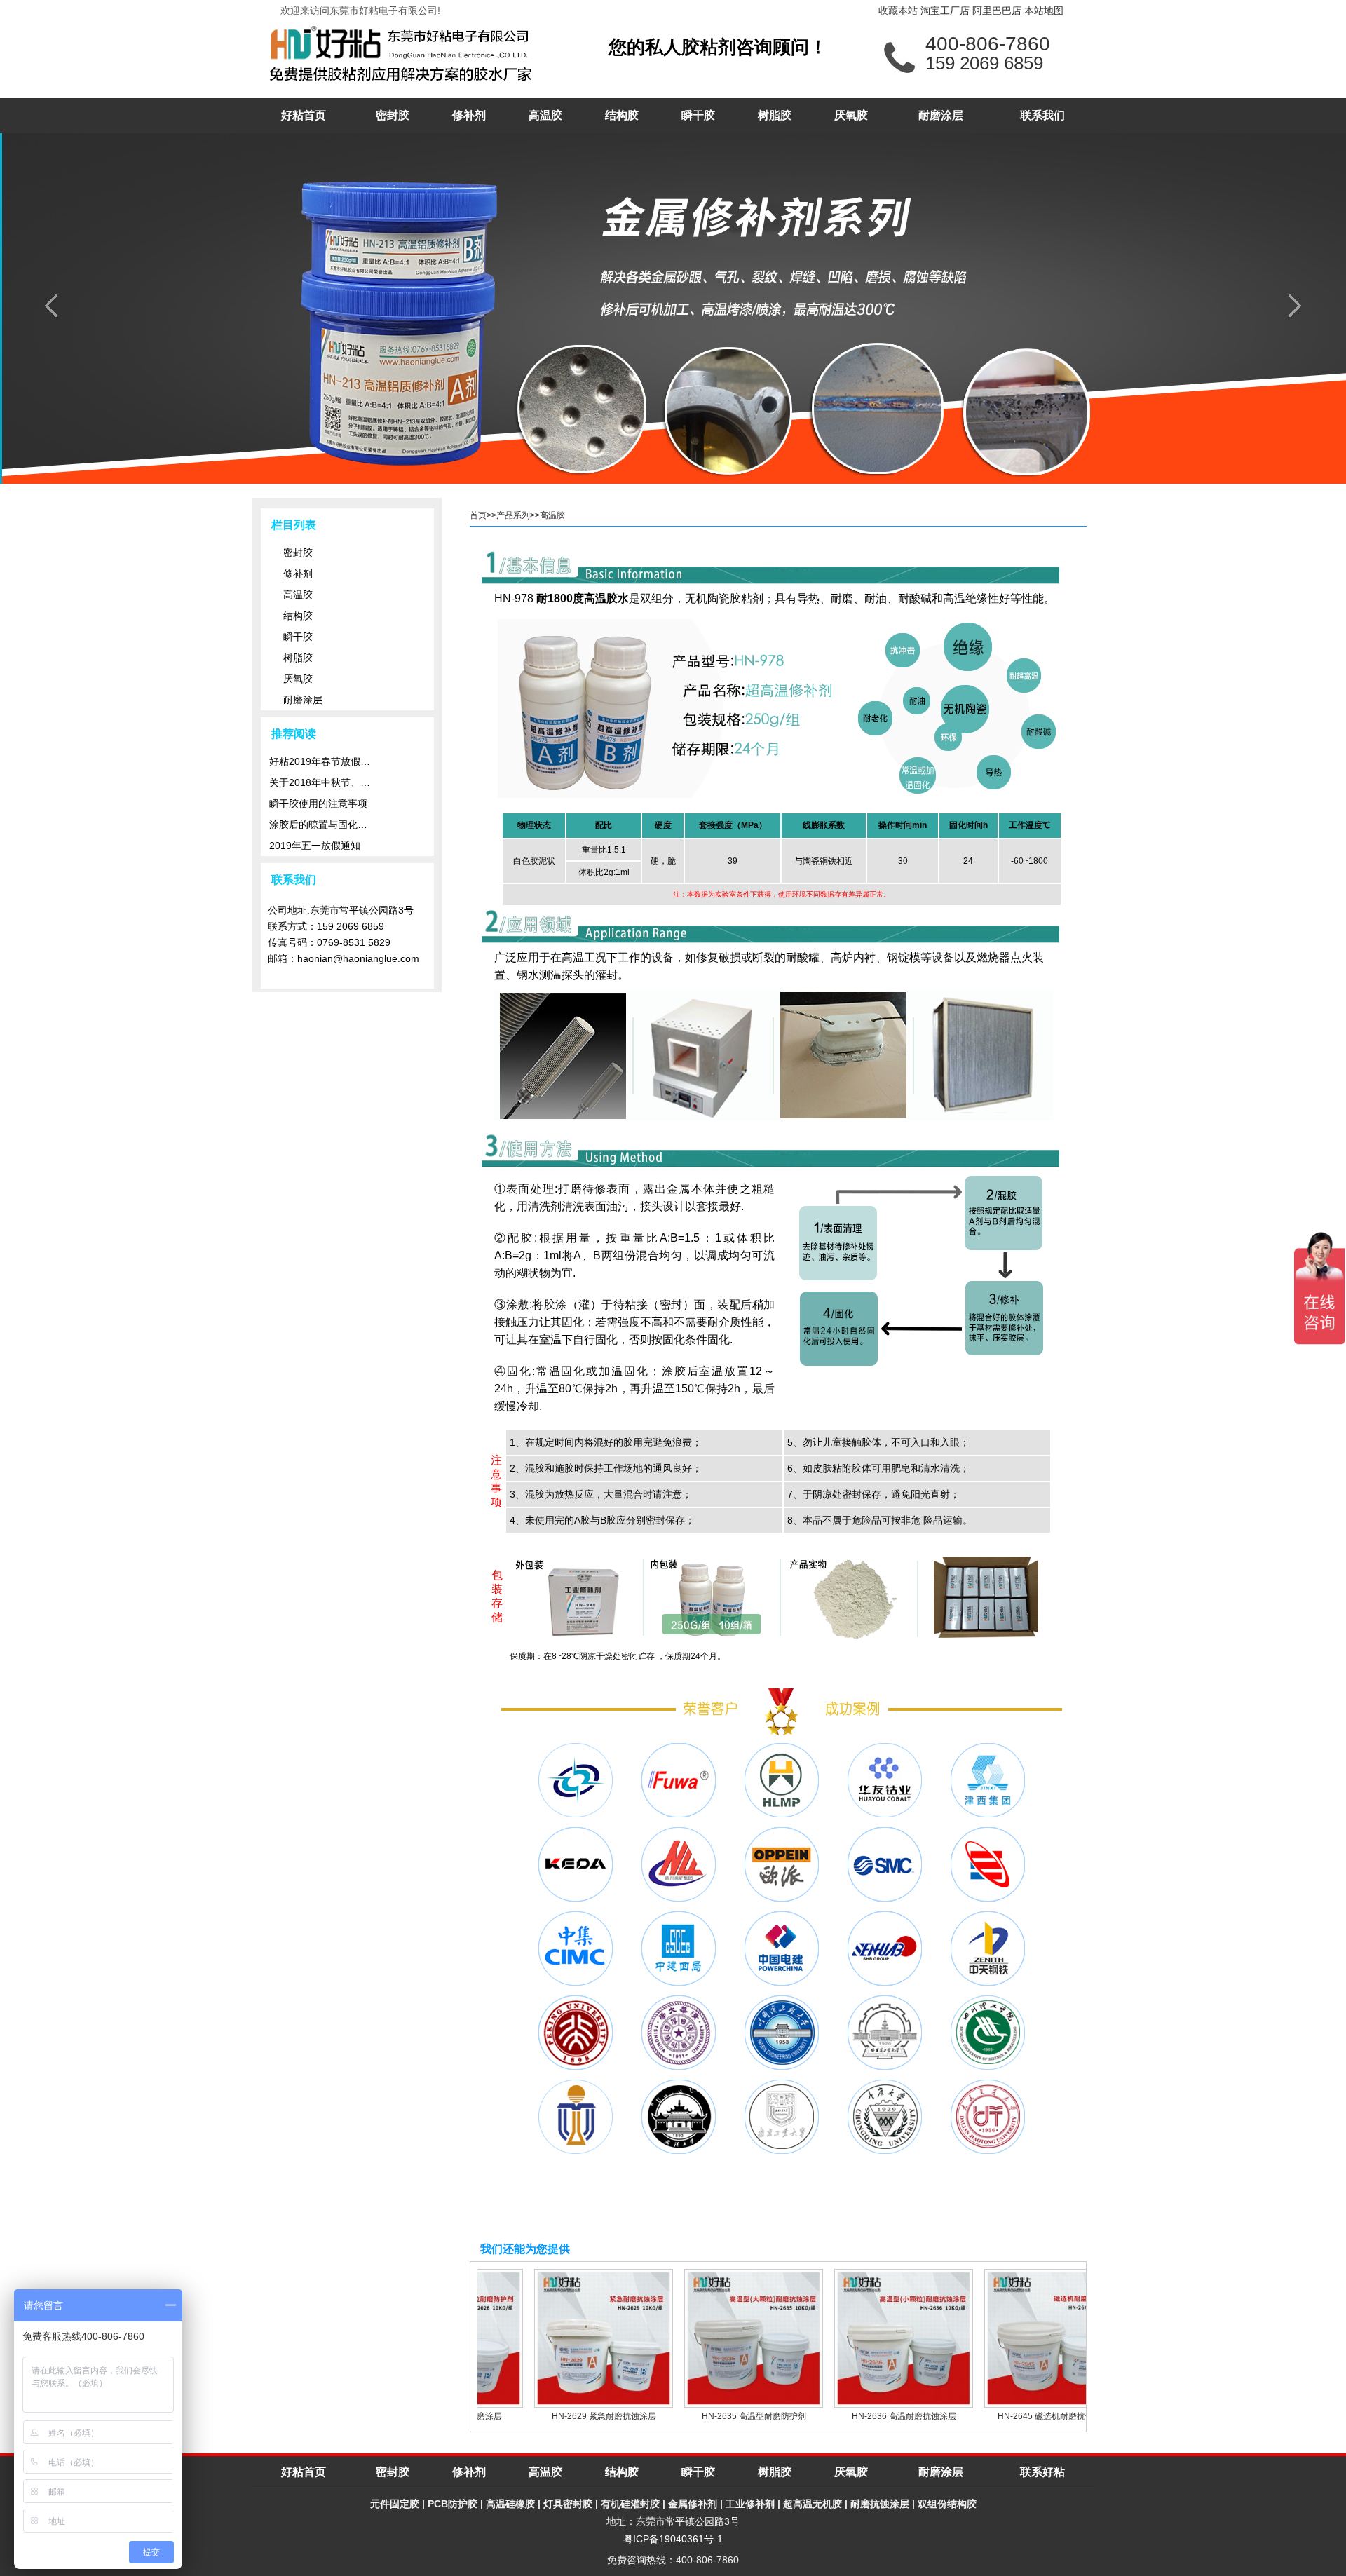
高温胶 (545, 115)
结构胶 (622, 115)
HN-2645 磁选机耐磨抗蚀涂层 (1025, 2416)
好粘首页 (304, 115)
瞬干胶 (698, 115)
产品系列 (513, 515)
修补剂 (469, 115)
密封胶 (393, 115)
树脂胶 (775, 115)
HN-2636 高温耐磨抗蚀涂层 (875, 2416)
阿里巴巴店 (997, 11)
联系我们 (1042, 115)
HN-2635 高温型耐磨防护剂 (725, 2416)
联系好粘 (1042, 2472)
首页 (478, 515)
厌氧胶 (851, 115)
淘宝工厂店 (945, 11)
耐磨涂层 (941, 115)
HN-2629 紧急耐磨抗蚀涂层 (575, 2416)
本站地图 (1044, 11)
